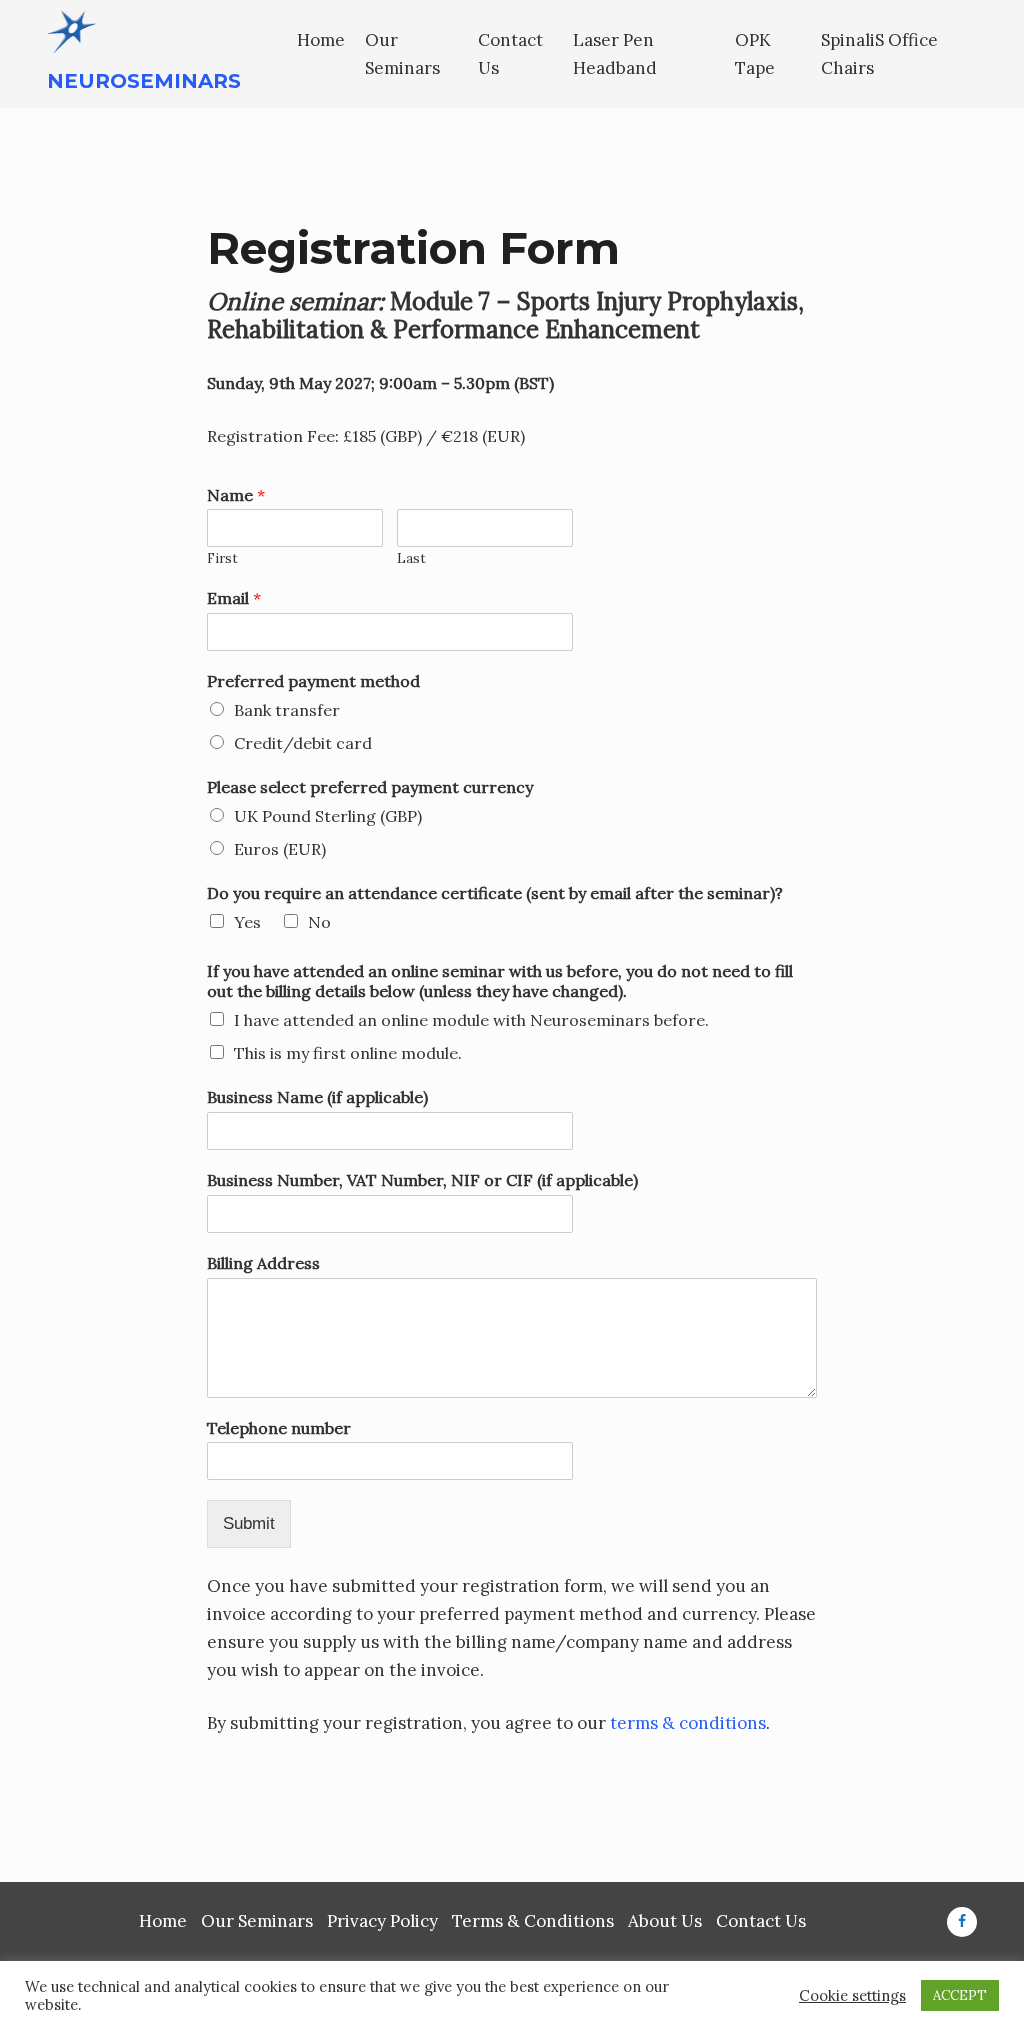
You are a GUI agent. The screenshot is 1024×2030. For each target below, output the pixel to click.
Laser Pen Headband (615, 54)
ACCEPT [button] (960, 1995)
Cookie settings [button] (852, 1996)
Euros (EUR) (280, 849)
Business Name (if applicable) (317, 1097)
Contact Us (510, 54)
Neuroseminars (144, 81)
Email (234, 598)
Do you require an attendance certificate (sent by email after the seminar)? (495, 893)
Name (236, 495)
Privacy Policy (382, 1921)
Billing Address (263, 1263)
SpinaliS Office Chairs (879, 54)
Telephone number (279, 1428)
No (319, 922)
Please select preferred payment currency (370, 787)
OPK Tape (755, 54)
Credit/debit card (303, 743)
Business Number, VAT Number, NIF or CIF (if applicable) (422, 1180)
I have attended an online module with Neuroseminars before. (471, 1020)
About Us (665, 1921)
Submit (249, 1523)
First (222, 559)
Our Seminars (402, 54)
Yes (247, 922)
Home (321, 40)
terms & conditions (688, 1723)
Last (411, 559)
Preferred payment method (313, 681)
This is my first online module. (348, 1053)
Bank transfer (287, 710)
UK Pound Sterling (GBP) (328, 816)
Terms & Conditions (533, 1921)
